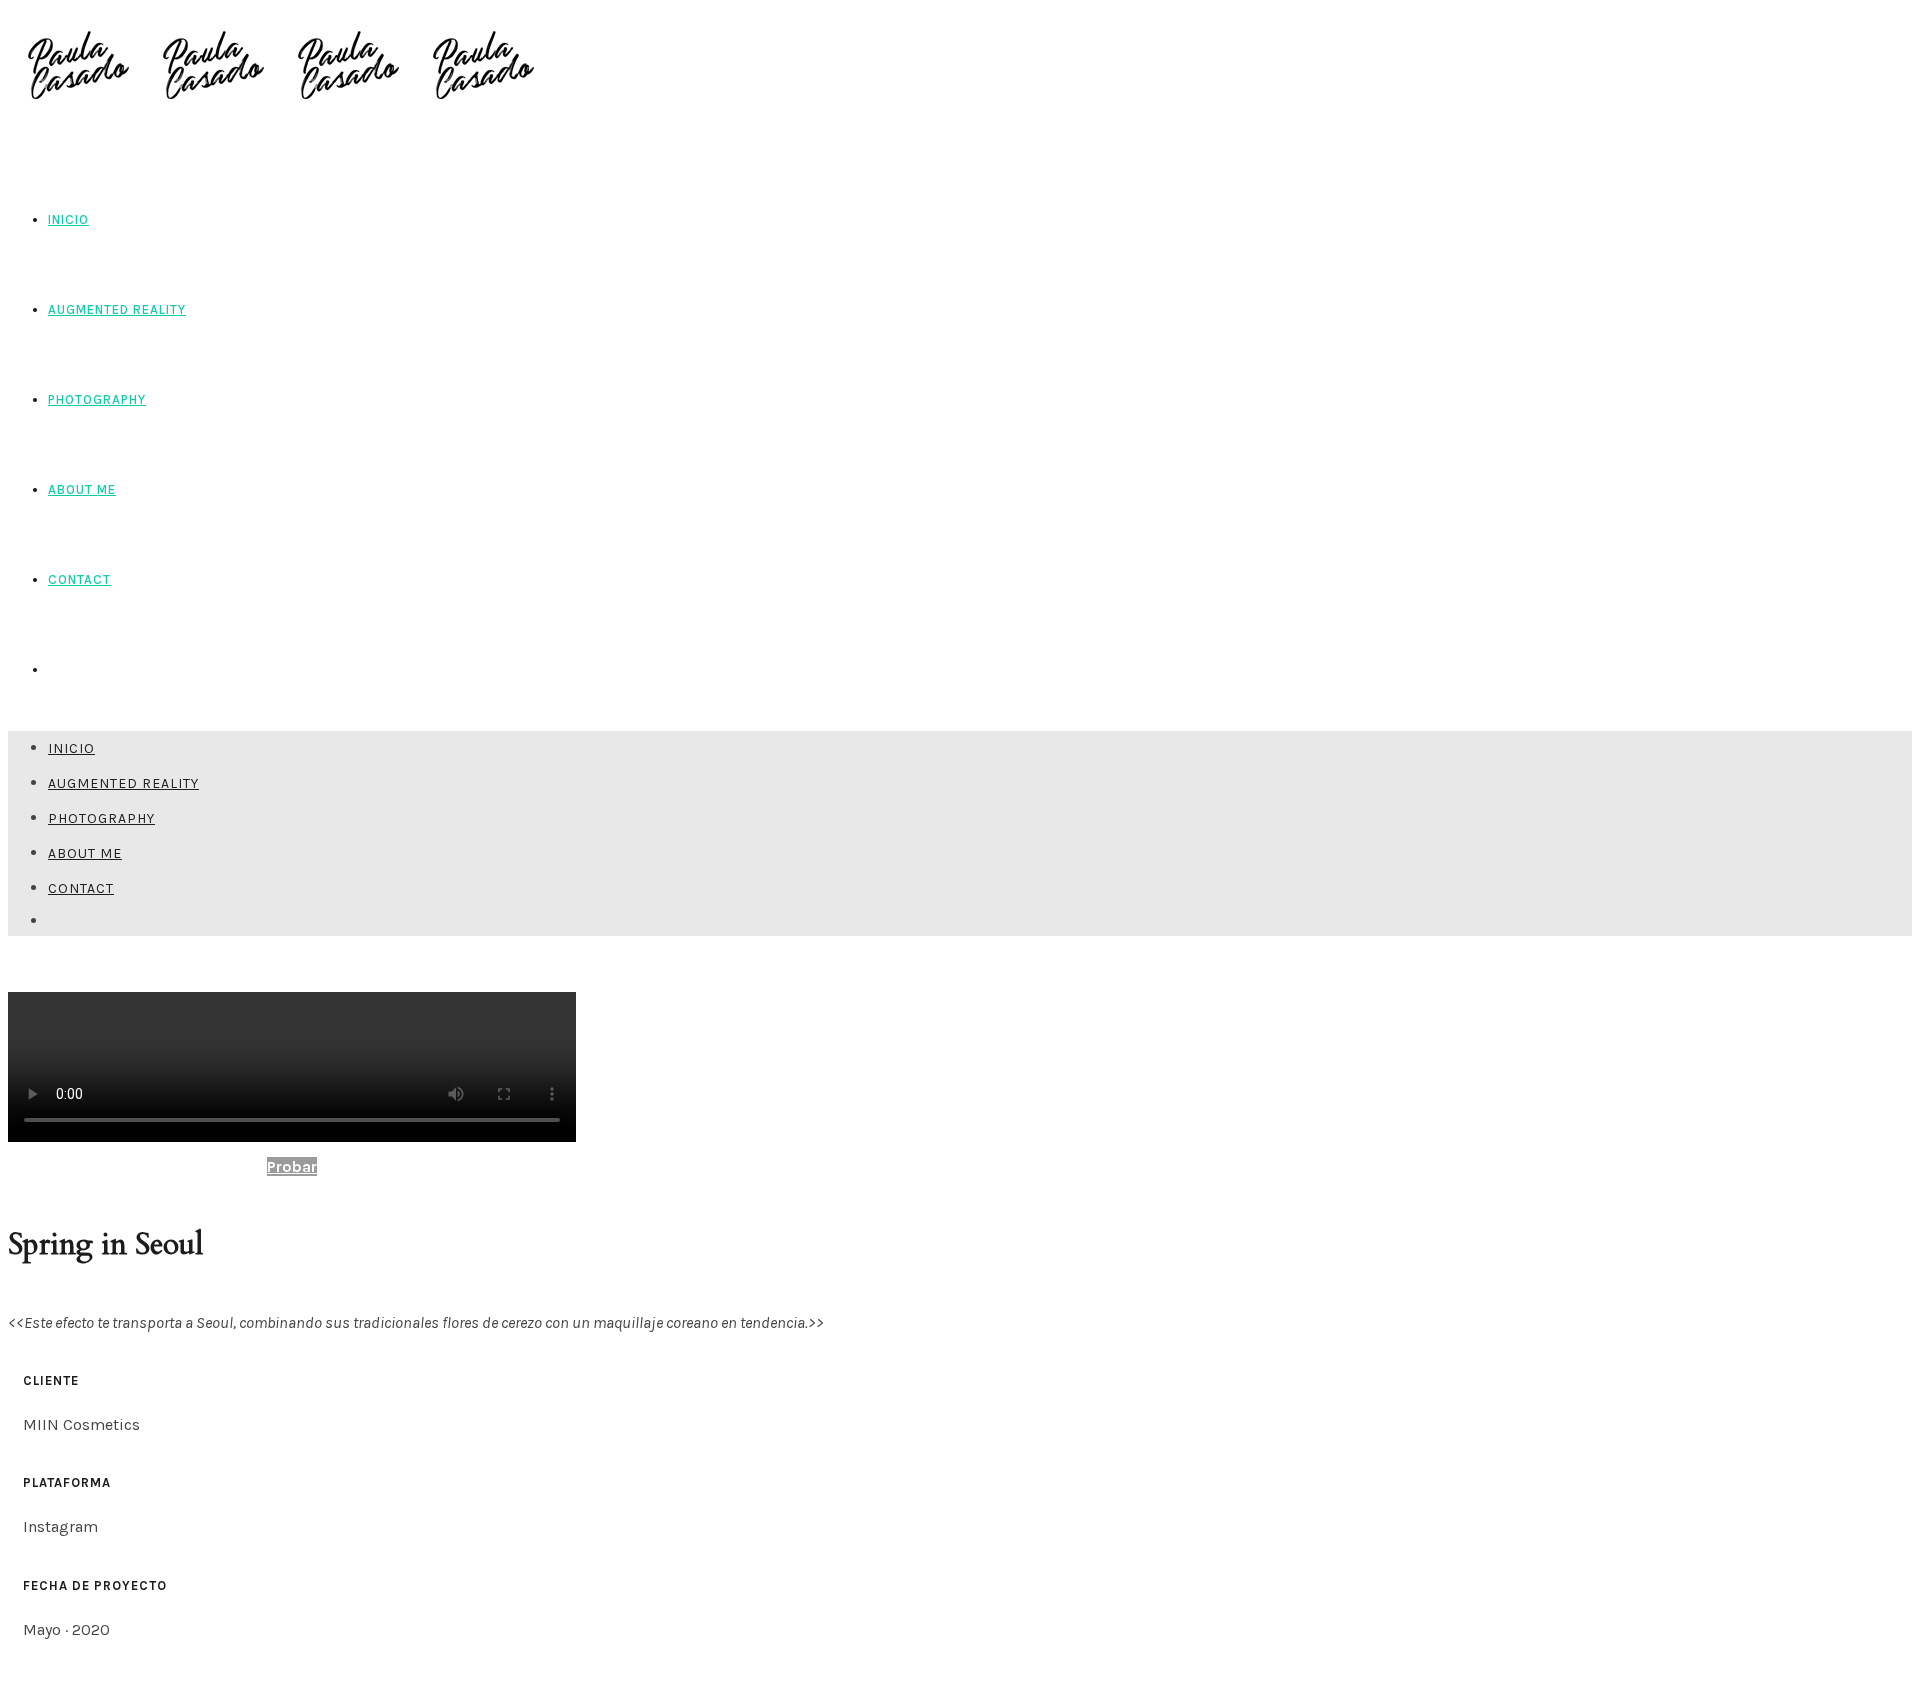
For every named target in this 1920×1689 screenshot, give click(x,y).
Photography (97, 399)
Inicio (68, 219)
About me (82, 489)
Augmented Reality (117, 309)
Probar (292, 1166)
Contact (79, 579)
